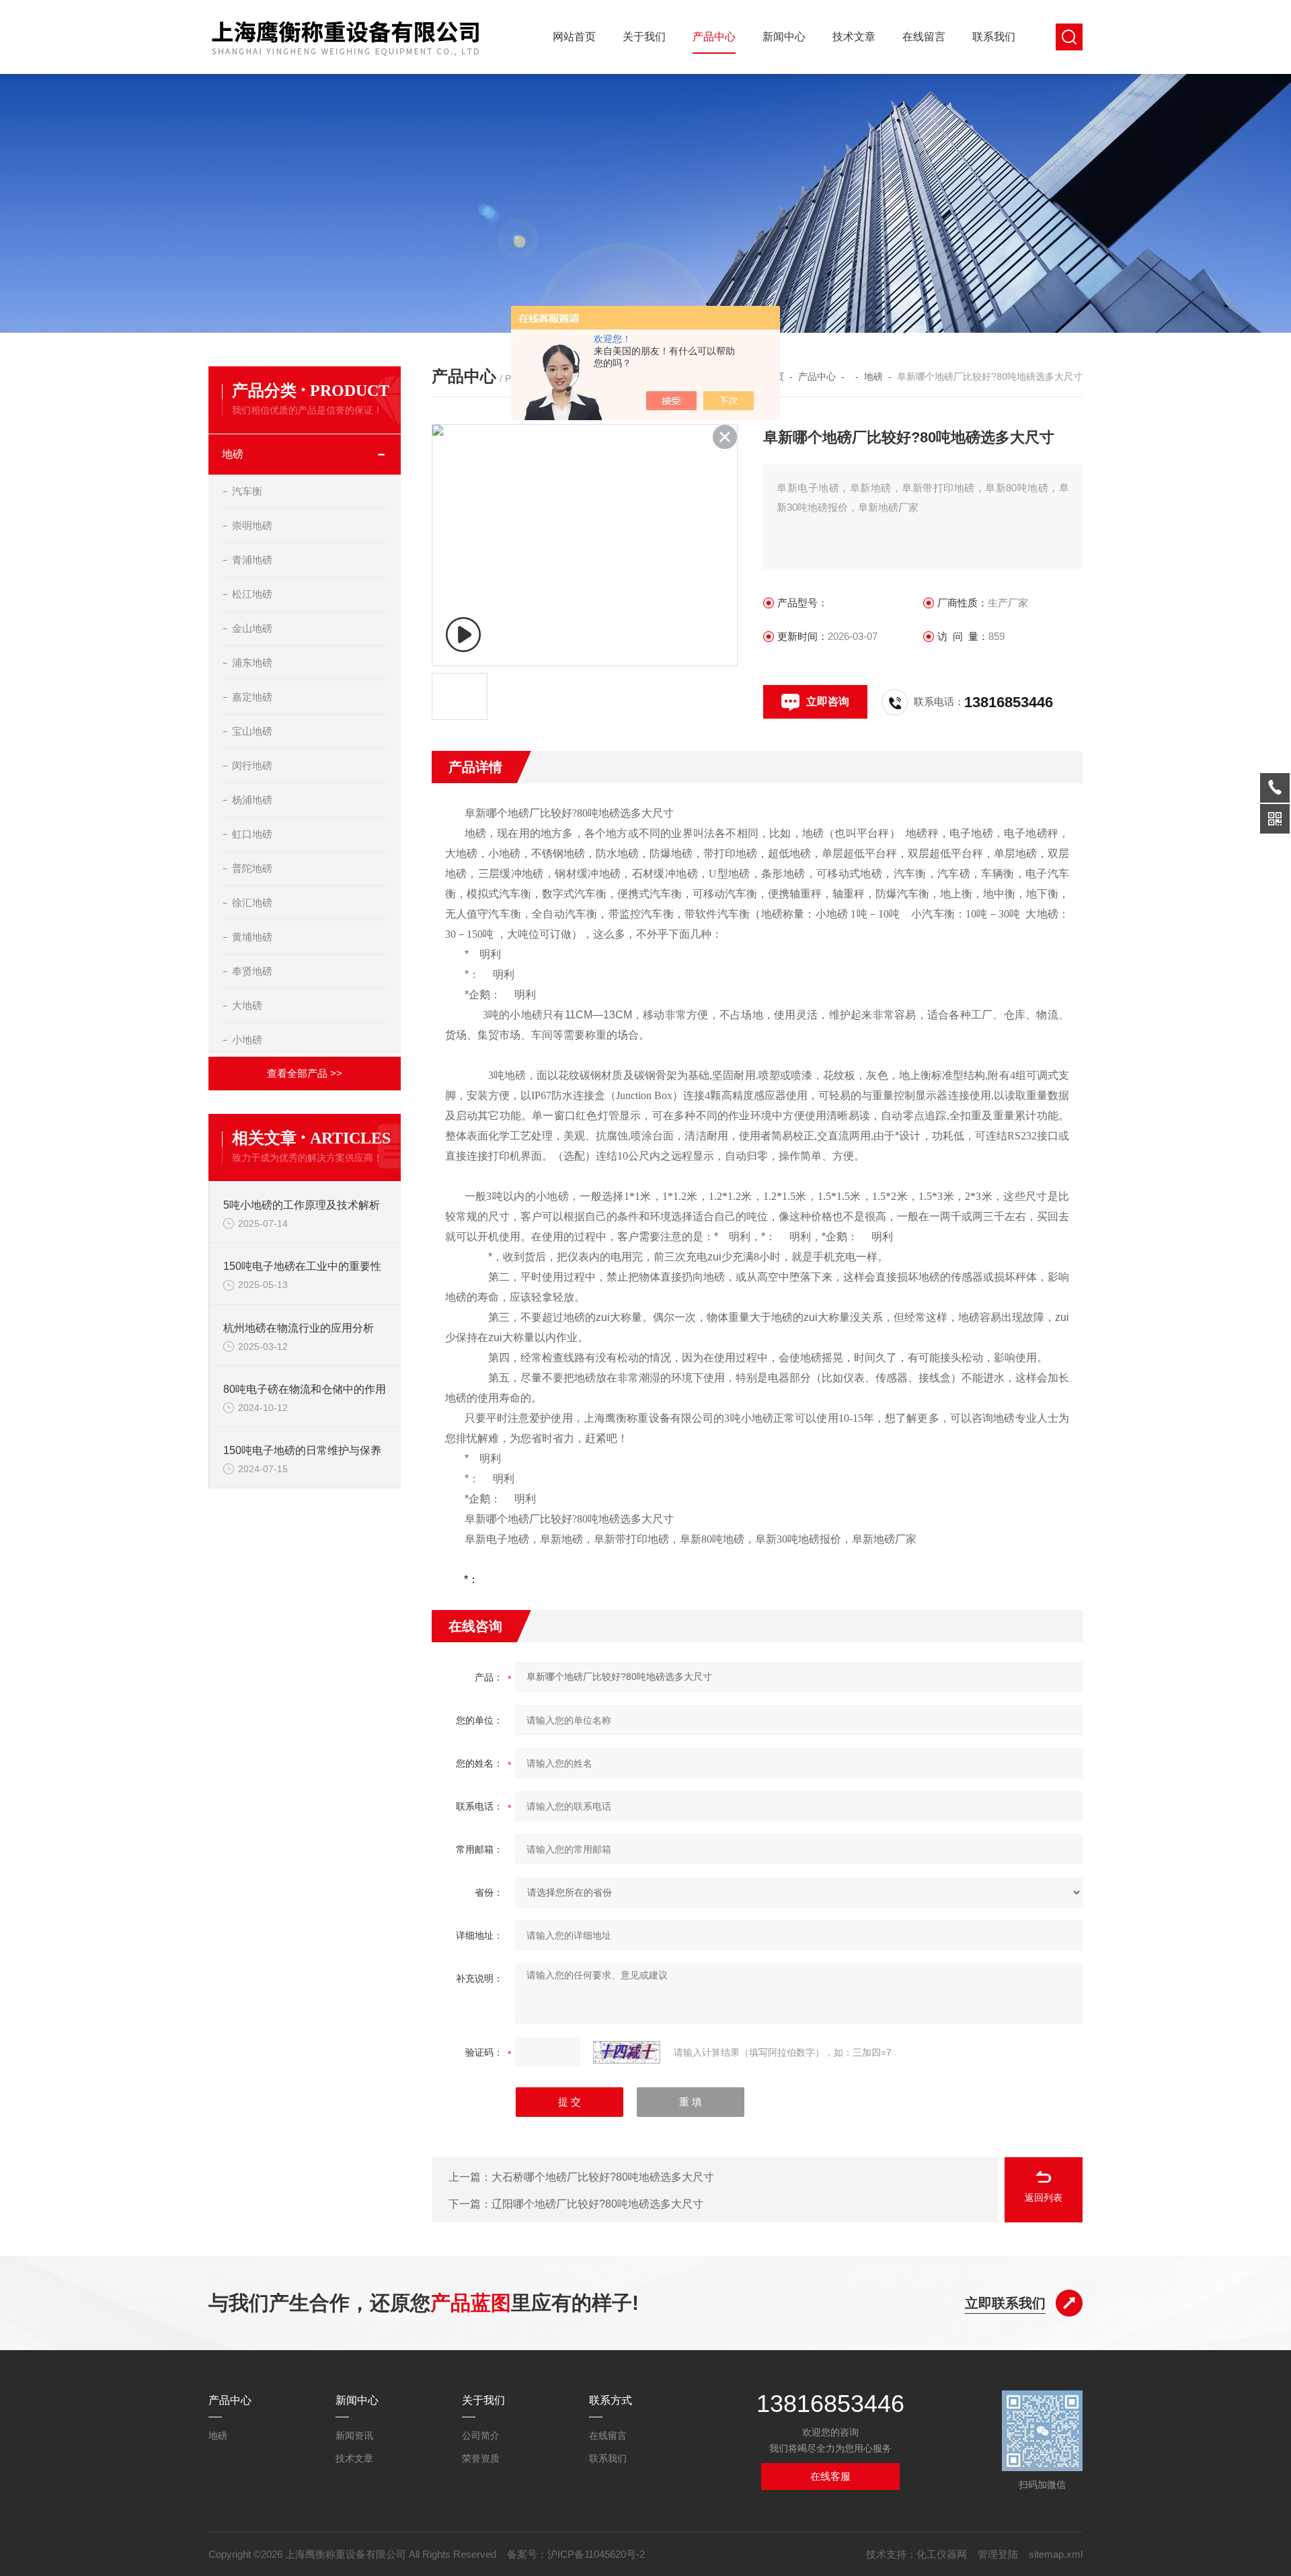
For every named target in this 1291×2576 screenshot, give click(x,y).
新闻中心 (784, 37)
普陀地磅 (252, 868)
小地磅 (247, 1040)
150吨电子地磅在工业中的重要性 (302, 1266)
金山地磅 (252, 628)
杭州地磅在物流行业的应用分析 (299, 1328)
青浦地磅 (252, 560)
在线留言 (924, 37)
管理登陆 (998, 2554)
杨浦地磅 (252, 800)
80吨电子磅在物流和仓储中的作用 (305, 1389)
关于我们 (644, 37)
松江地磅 (252, 594)
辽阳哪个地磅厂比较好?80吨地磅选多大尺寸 (597, 2204)
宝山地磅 (252, 731)
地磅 (233, 454)
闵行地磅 (252, 765)
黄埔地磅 (252, 937)
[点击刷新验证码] (627, 2052)
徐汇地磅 (252, 902)
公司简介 (481, 2436)
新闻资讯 (354, 2436)
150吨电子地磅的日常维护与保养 (302, 1450)
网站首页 (574, 37)
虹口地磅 (252, 834)
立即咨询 (828, 701)
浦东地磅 (252, 662)
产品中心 (714, 37)
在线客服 (830, 2476)
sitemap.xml (1056, 2554)
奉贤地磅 (252, 971)
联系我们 (994, 37)
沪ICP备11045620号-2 (596, 2554)
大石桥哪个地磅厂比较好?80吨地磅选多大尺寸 (603, 2177)
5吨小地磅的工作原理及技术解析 (302, 1205)
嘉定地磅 (252, 697)
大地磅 (247, 1005)
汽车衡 (247, 491)
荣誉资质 (481, 2458)
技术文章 (854, 37)
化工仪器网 (942, 2554)
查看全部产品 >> (305, 1073)
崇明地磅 (252, 525)
